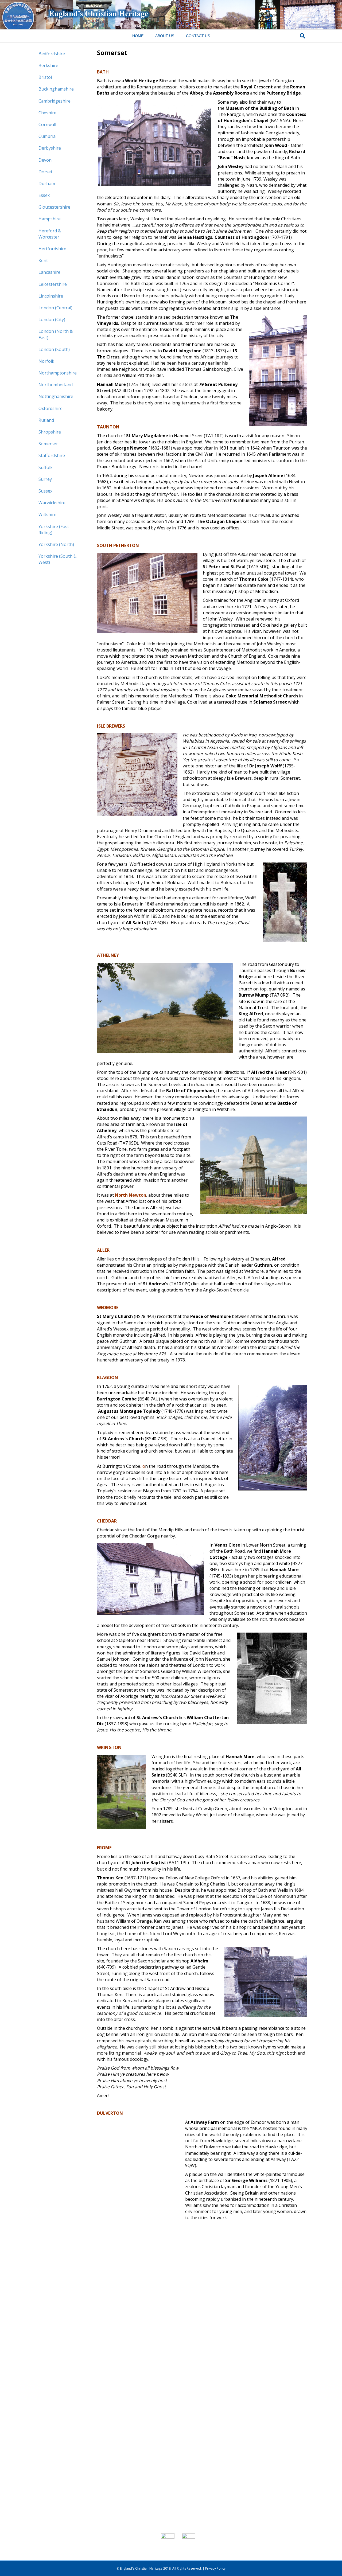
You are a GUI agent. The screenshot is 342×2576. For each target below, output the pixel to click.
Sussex (45, 491)
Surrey (45, 479)
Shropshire (50, 432)
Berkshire (48, 65)
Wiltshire (47, 514)
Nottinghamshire (56, 396)
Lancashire (49, 272)
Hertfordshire (52, 249)
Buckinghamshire (56, 89)
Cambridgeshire (55, 101)
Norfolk (46, 361)
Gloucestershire (54, 207)
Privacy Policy (215, 2568)
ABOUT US (165, 36)
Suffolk (46, 467)
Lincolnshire (51, 296)
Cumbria (47, 136)
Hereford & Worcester (50, 234)
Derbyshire (50, 148)
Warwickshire (52, 503)
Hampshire (50, 219)
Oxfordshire (50, 408)
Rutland (46, 420)
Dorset (45, 172)
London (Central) (55, 308)
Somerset (48, 444)
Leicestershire (53, 284)
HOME (138, 36)
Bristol (45, 77)
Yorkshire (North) (56, 544)
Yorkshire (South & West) (57, 559)
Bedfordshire (52, 54)
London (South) (54, 349)
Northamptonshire (58, 373)
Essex (44, 195)
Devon (45, 160)
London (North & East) (56, 334)
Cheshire (47, 113)
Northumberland (56, 385)
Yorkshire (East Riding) (54, 530)
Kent (43, 260)
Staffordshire (52, 455)
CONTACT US (198, 36)
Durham (47, 184)
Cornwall (47, 124)
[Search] (302, 36)
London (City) (52, 319)
